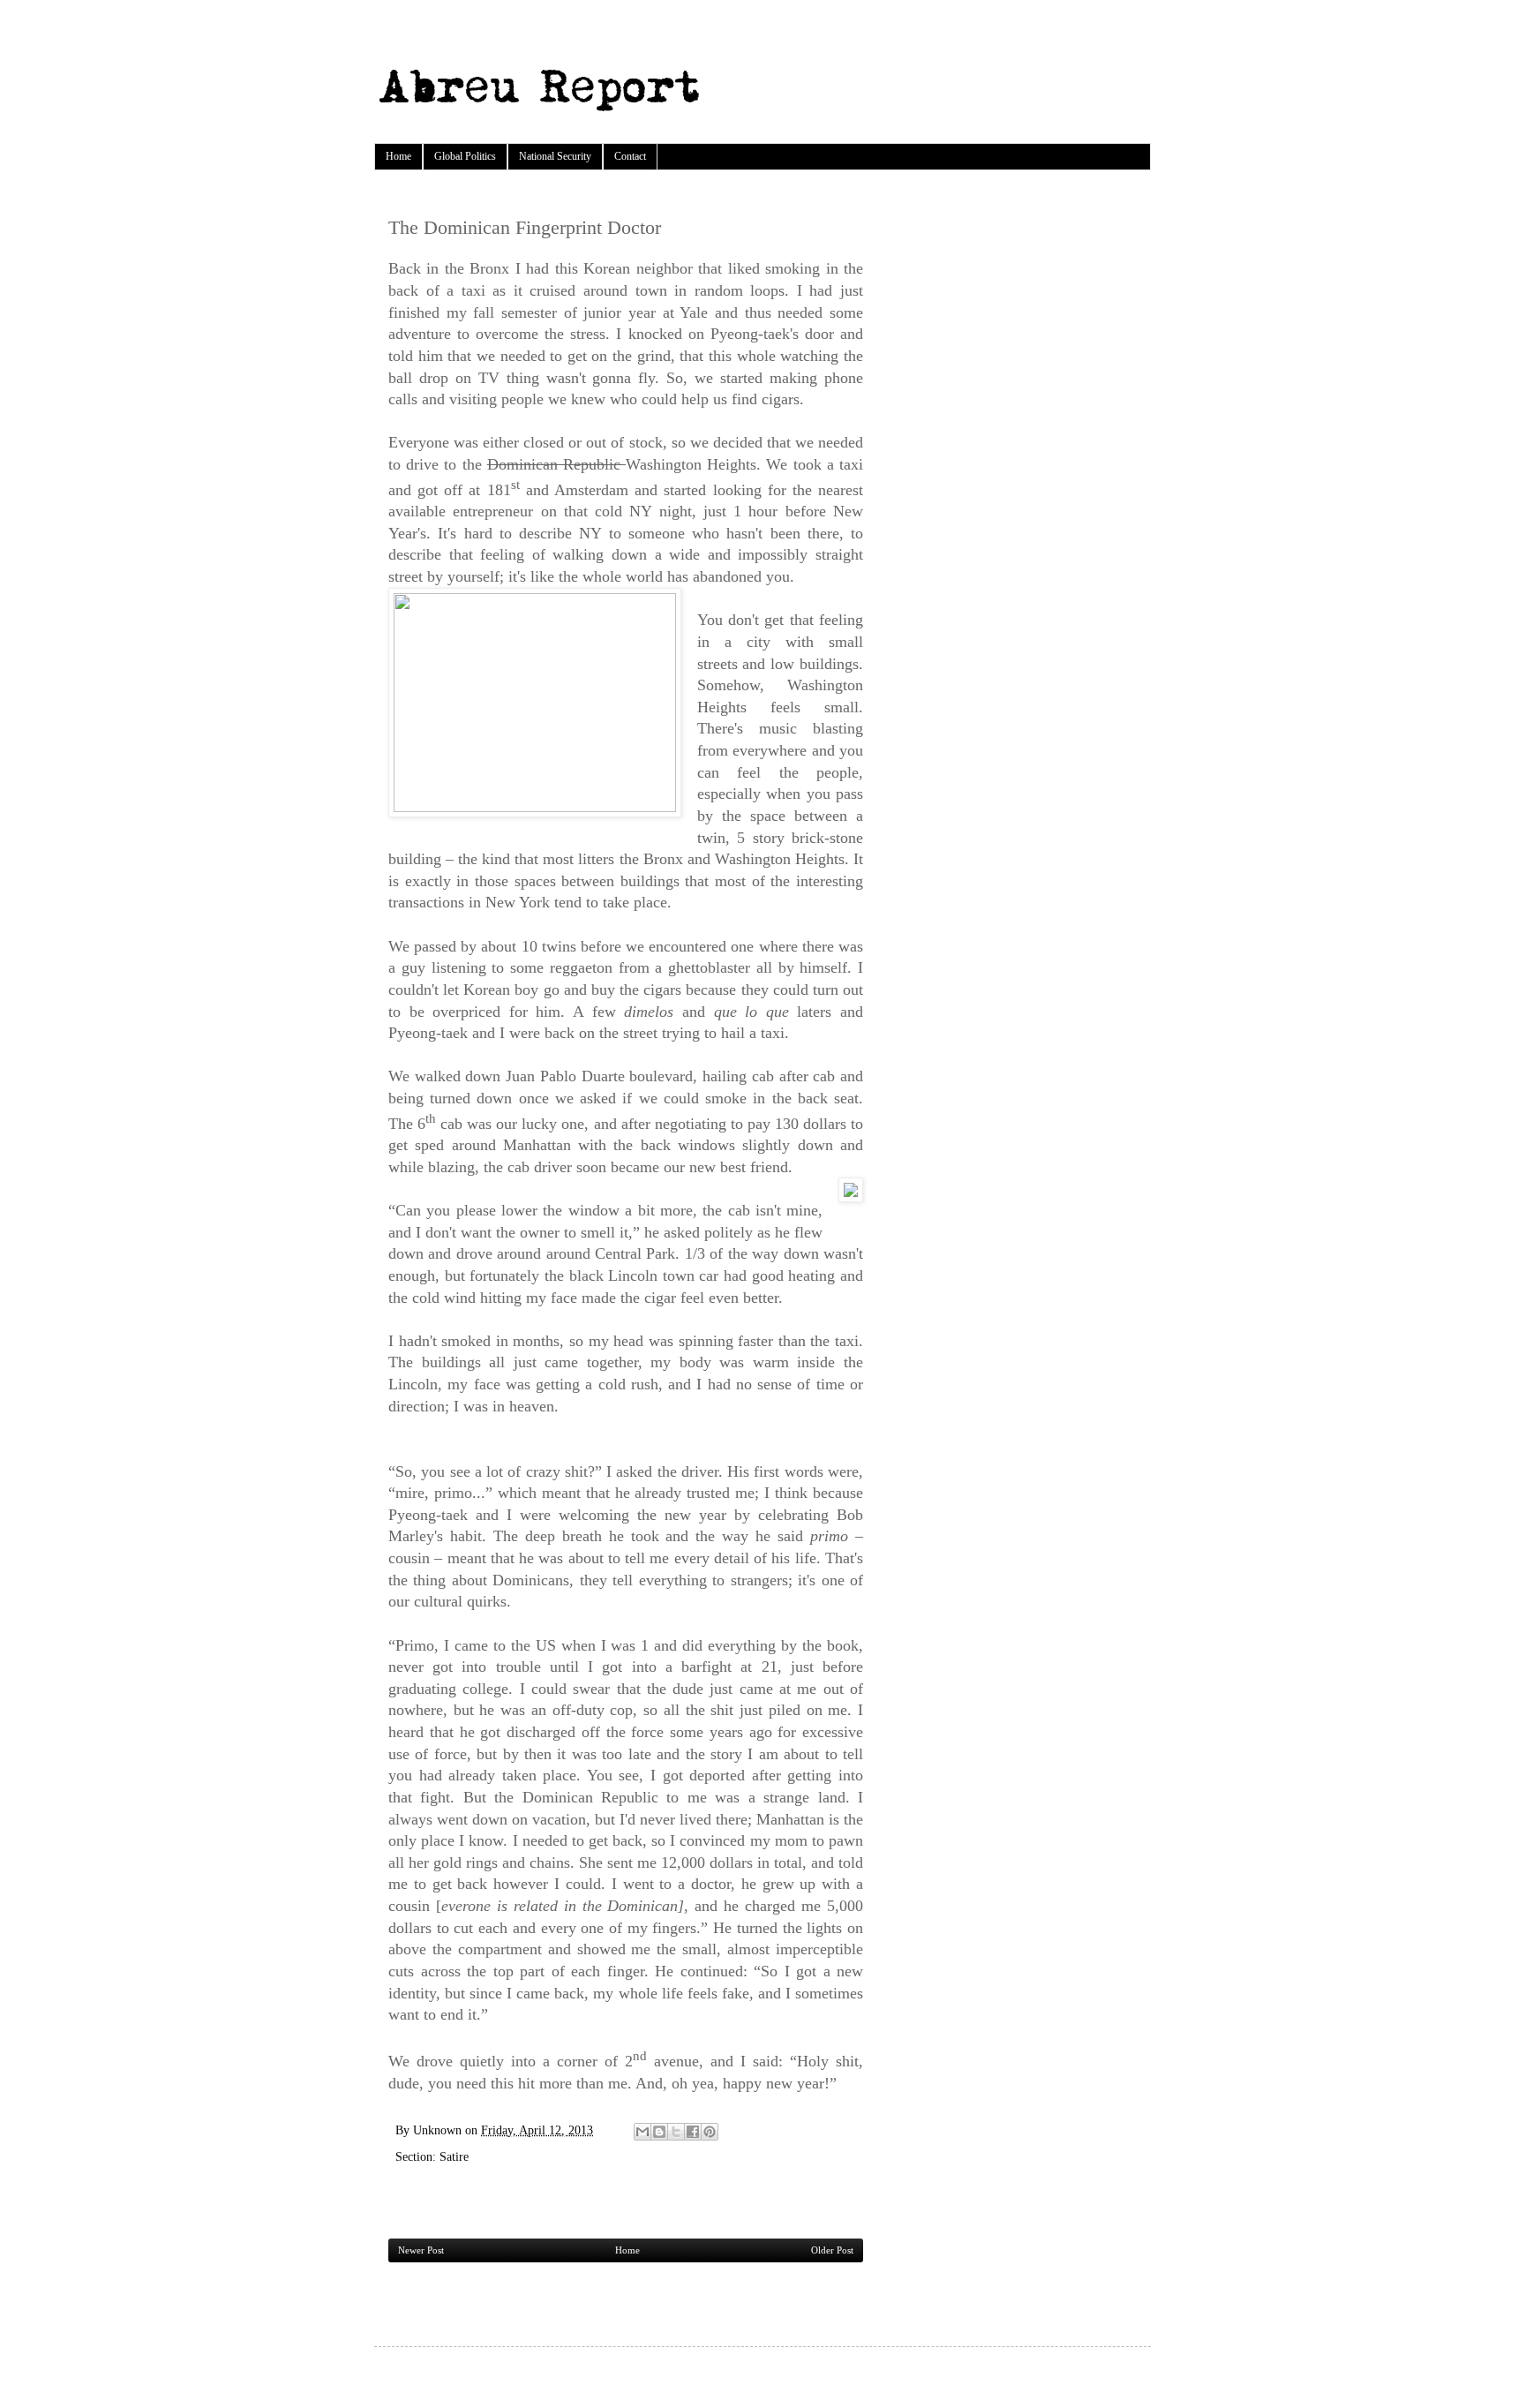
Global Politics (465, 156)
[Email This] (642, 2132)
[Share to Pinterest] (710, 2132)
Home (398, 156)
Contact (630, 156)
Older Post (832, 2250)
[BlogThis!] (659, 2132)
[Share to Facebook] (693, 2132)
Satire (454, 2156)
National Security (555, 156)
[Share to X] (676, 2132)
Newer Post (421, 2250)
